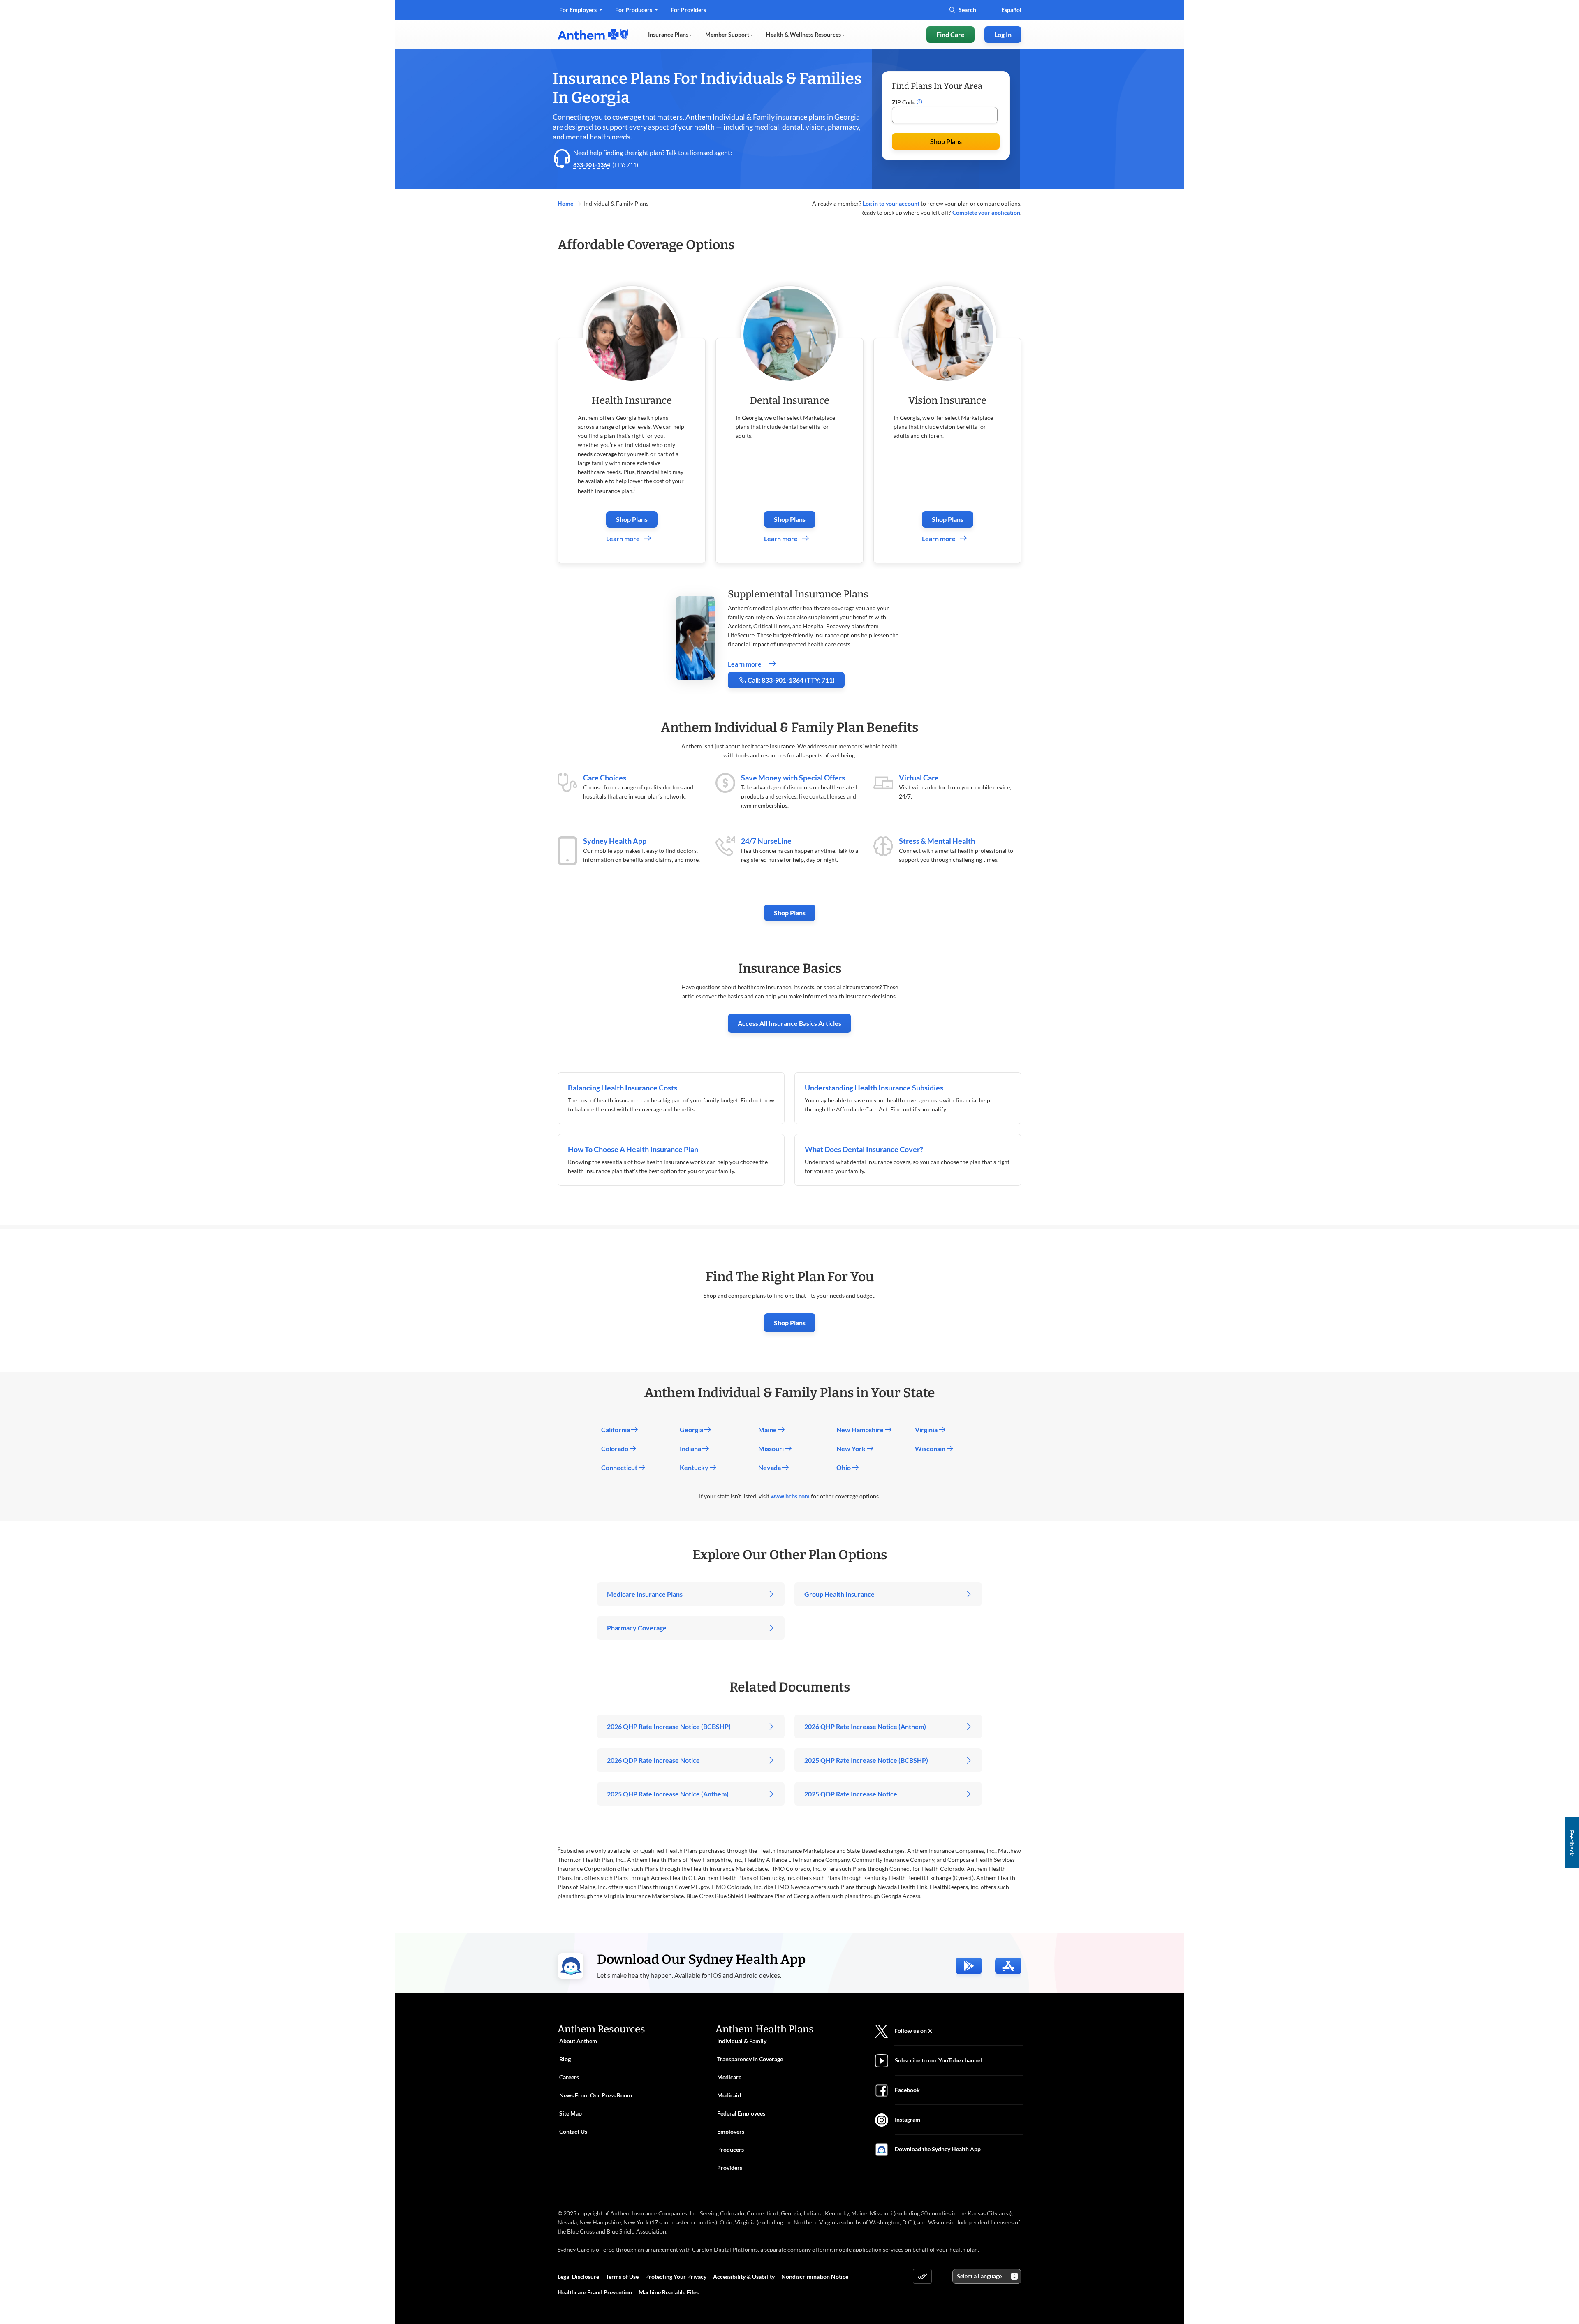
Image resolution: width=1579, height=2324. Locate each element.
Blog (565, 2059)
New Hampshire (861, 1429)
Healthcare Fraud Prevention (595, 2292)
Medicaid (729, 2095)
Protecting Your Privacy (676, 2277)
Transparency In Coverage (750, 2059)
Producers (730, 2149)
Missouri (772, 1448)
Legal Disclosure (578, 2277)
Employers (731, 2131)
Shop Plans (946, 141)
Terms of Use (622, 2277)
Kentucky (695, 1467)
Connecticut (620, 1467)
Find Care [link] (950, 34)
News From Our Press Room (596, 2095)
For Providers (688, 13)
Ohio (844, 1467)
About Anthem (578, 2041)
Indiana (691, 1448)
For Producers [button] (634, 10)
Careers (569, 2077)
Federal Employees (741, 2113)
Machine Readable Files (669, 2292)
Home (566, 203)
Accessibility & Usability (744, 2277)
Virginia (927, 1429)
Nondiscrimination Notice (815, 2277)
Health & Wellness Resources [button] (804, 34)
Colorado (615, 1448)
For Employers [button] (579, 10)
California (616, 1429)
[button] (919, 102)
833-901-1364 (592, 165)
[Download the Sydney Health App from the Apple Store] (1008, 1966)
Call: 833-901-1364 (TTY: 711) (791, 680)
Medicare (729, 2077)
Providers (730, 2168)
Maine (768, 1429)
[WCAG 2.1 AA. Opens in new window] (922, 2276)
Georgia (692, 1429)
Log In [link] (1003, 34)
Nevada (770, 1467)
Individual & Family (742, 2041)
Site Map (571, 2113)
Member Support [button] (728, 34)
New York (852, 1448)
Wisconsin (931, 1448)
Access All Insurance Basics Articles (789, 1023)
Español (1011, 10)
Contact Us (573, 2131)
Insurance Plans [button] (669, 34)
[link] (593, 35)
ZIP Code (904, 102)
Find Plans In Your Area (937, 86)
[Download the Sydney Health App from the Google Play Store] (969, 1966)
